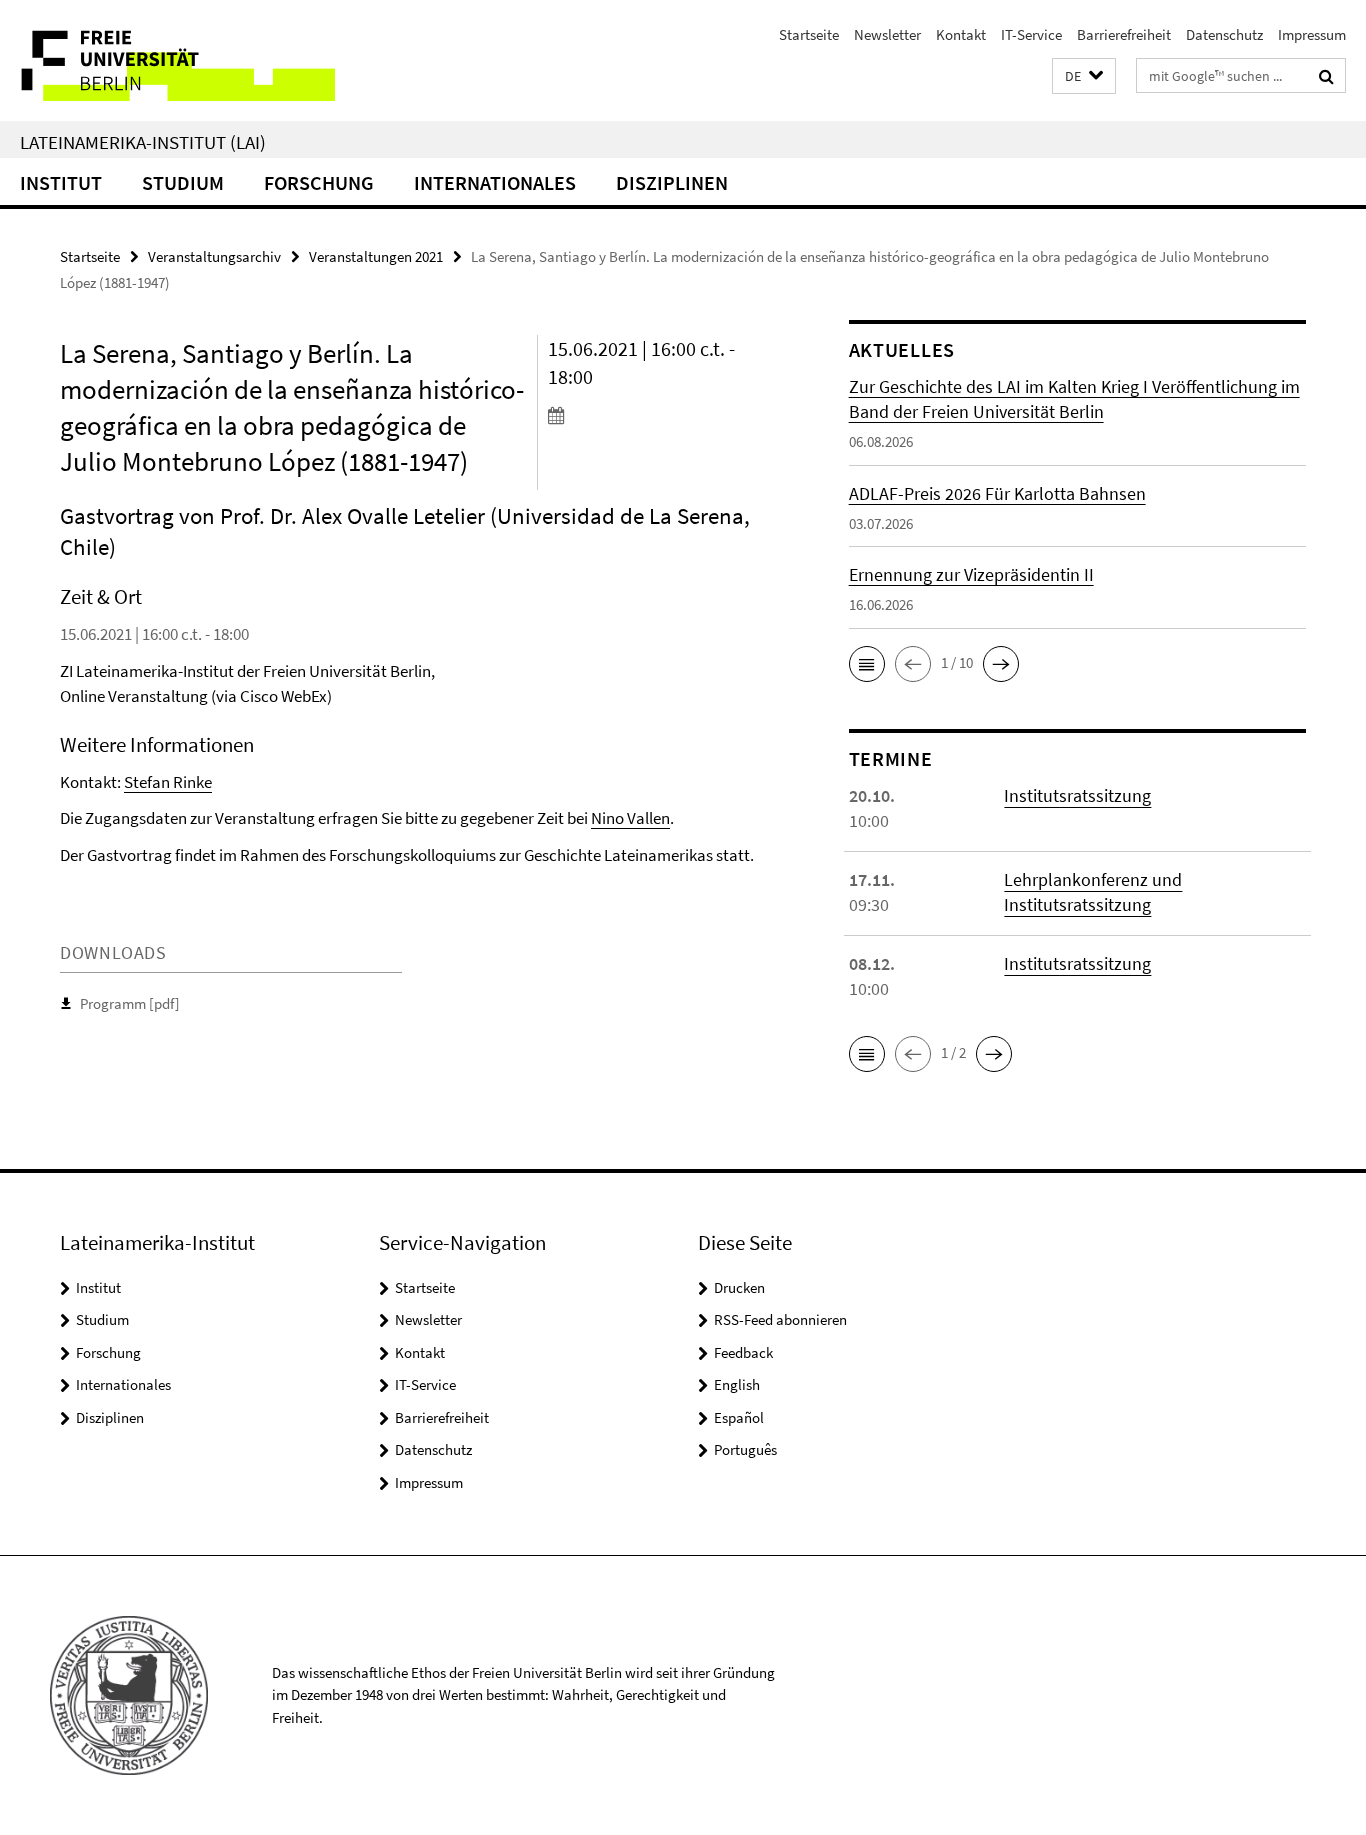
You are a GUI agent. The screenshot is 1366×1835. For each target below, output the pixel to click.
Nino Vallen (630, 818)
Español (739, 1417)
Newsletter (887, 34)
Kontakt (961, 34)
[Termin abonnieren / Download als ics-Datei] (661, 415)
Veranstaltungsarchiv (214, 256)
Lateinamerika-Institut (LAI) (143, 142)
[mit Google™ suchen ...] (1326, 76)
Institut (61, 182)
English (737, 1384)
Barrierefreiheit (1124, 34)
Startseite (809, 34)
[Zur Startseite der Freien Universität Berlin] (167, 60)
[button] (1084, 76)
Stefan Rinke (168, 782)
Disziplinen (672, 182)
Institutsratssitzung (1077, 795)
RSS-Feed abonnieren (780, 1319)
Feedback (743, 1352)
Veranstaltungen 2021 (376, 256)
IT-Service (1031, 34)
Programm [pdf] (130, 1003)
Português (745, 1449)
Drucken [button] (739, 1287)
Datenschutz (1224, 34)
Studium (183, 182)
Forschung (319, 182)
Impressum (1312, 34)
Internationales (495, 182)
